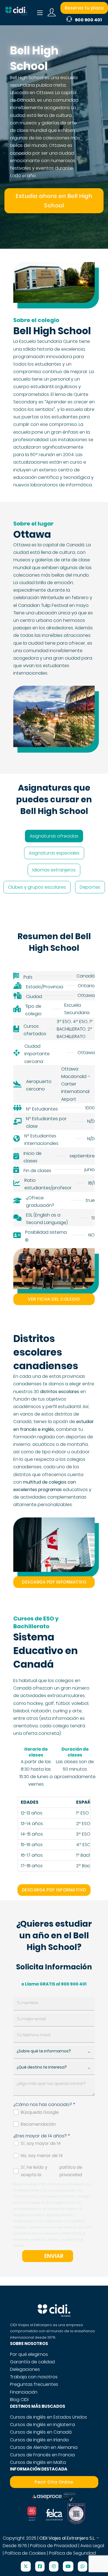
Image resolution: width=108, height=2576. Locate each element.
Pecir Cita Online (54, 2482)
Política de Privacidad (54, 2546)
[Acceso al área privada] (52, 13)
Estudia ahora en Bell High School (54, 201)
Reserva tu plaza (84, 8)
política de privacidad (71, 2171)
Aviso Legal (92, 2546)
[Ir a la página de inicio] (16, 13)
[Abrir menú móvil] (40, 13)
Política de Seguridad (72, 2553)
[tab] (54, 836)
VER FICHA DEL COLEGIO (54, 1299)
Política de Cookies (25, 2553)
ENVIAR (54, 2256)
